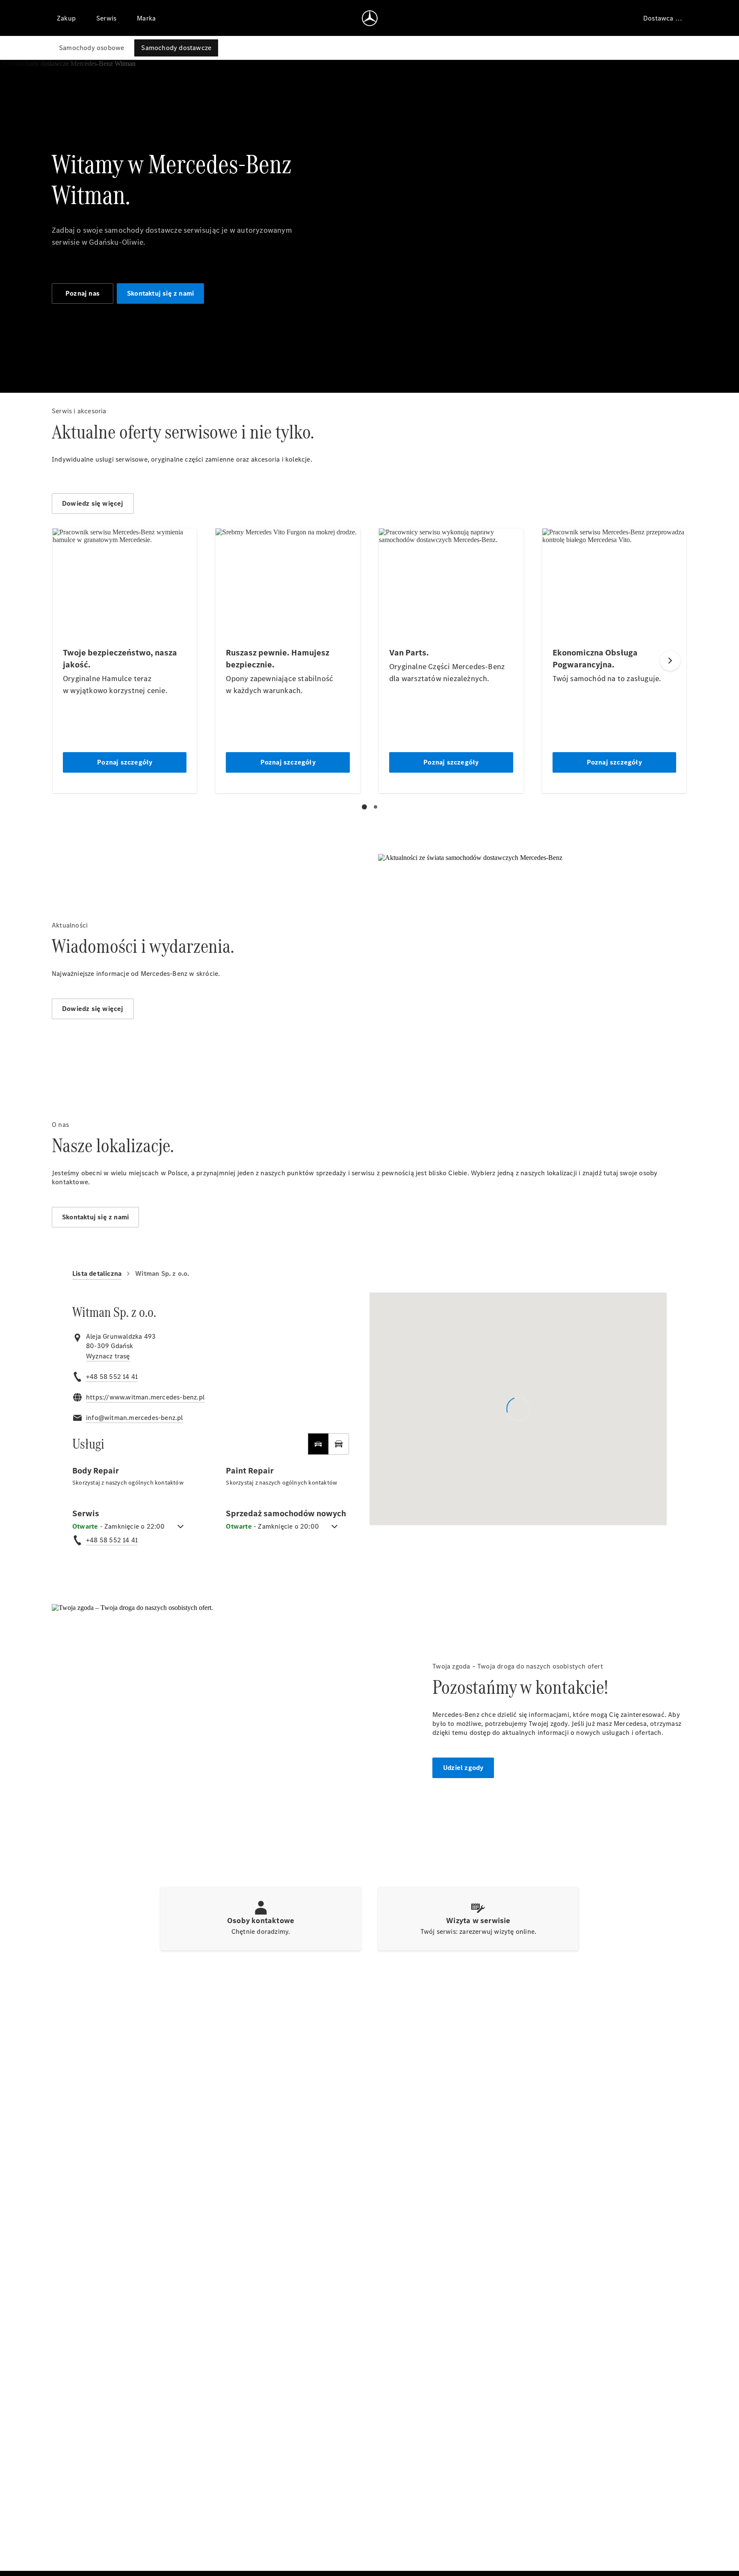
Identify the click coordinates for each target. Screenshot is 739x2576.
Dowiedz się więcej (93, 503)
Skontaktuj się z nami (160, 293)
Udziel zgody (463, 1768)
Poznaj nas (83, 293)
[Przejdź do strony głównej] (370, 18)
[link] (108, 1356)
